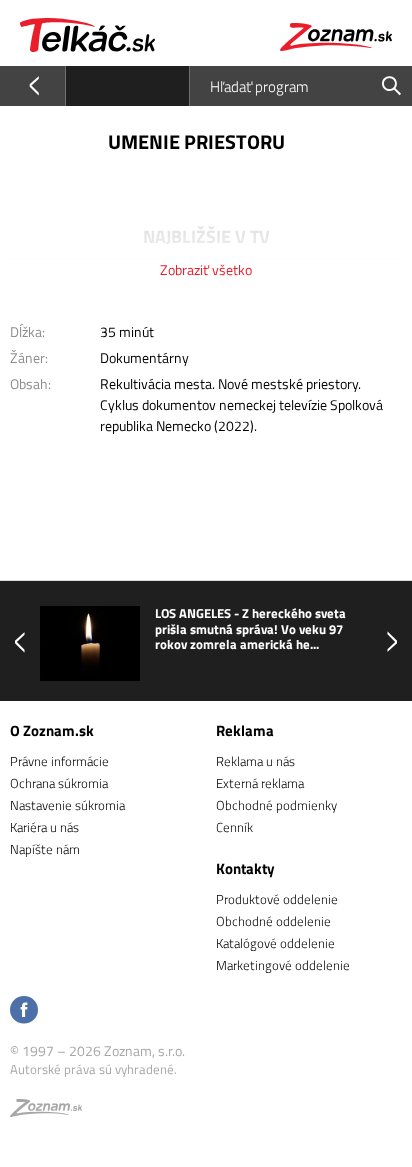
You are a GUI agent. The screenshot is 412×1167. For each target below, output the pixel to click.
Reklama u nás (255, 761)
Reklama (245, 730)
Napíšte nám (45, 849)
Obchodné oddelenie (273, 921)
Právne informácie (59, 761)
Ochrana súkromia (59, 783)
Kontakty (245, 868)
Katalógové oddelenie (275, 943)
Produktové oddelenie (277, 899)
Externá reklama (260, 783)
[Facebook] (24, 1011)
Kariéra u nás (44, 827)
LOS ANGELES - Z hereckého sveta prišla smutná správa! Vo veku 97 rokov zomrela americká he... (250, 629)
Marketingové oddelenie (283, 965)
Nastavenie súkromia (67, 805)
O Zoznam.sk (52, 730)
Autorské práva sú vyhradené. (93, 1069)
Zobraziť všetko (206, 269)
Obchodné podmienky (276, 805)
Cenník (234, 827)
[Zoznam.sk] (46, 1111)
